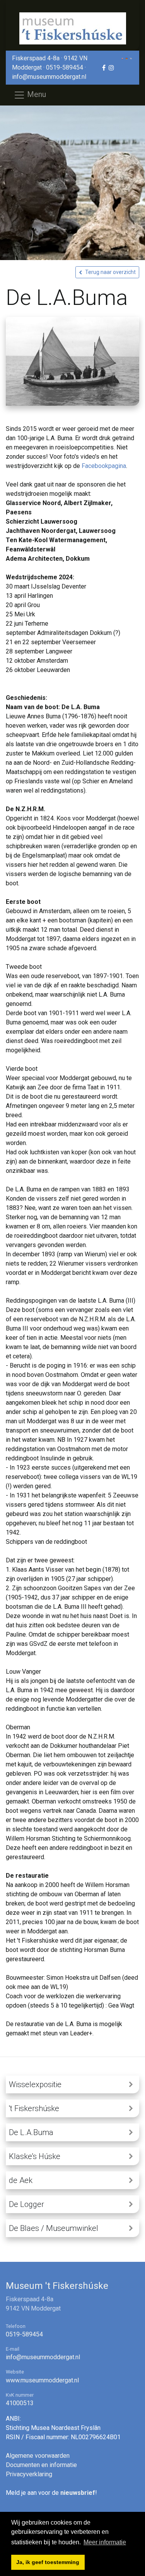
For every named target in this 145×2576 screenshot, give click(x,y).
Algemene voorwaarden (38, 2456)
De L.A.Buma (31, 2132)
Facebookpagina (104, 466)
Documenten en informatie (41, 2465)
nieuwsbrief (78, 2493)
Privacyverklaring (29, 2474)
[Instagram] (111, 68)
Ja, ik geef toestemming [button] (48, 2562)
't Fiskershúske (34, 2108)
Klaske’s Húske (35, 2156)
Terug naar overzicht (110, 272)
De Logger (26, 2204)
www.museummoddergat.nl (42, 2380)
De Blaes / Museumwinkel (54, 2228)
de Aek (21, 2180)
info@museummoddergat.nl (49, 77)
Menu (36, 94)
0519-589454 (65, 67)
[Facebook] (104, 68)
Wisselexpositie (35, 2084)
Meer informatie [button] (105, 2542)
